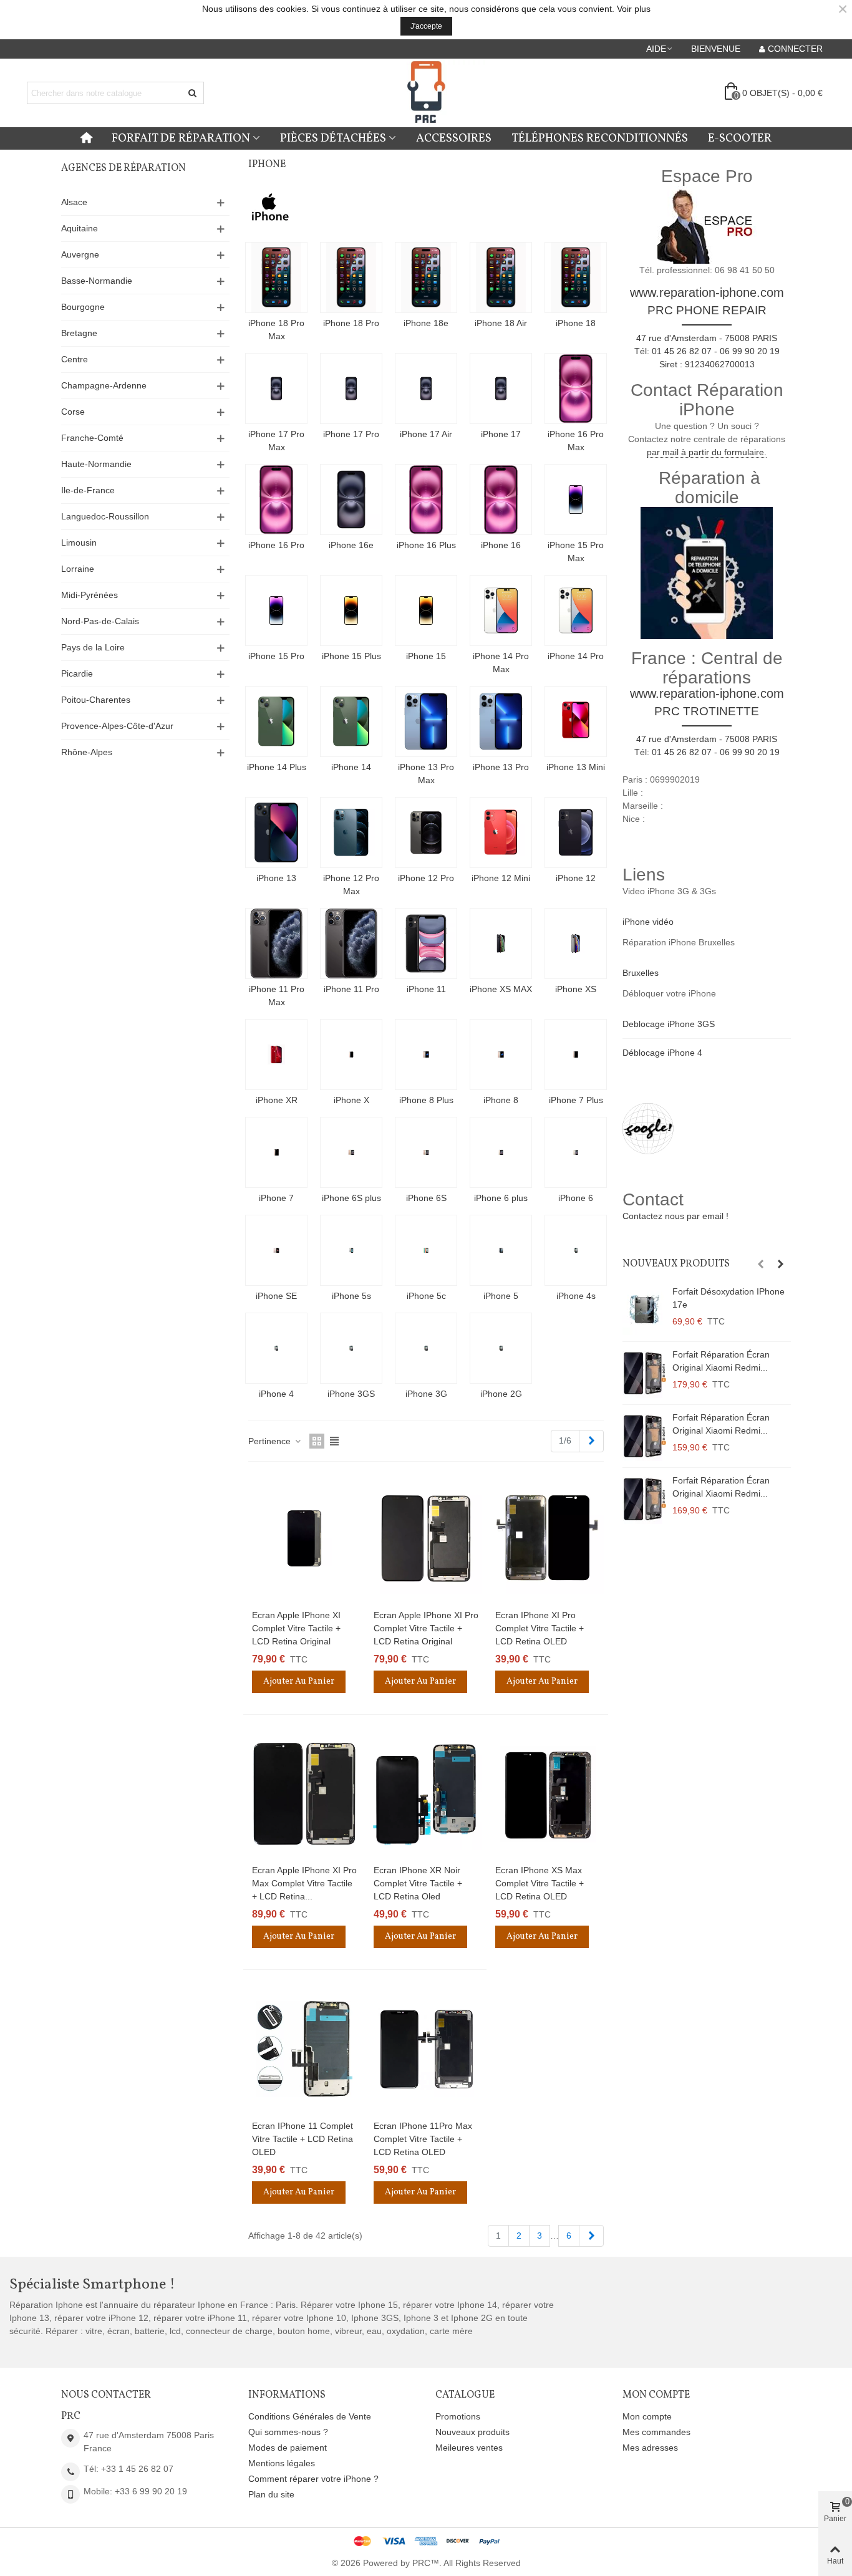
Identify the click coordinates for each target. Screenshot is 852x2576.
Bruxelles (641, 973)
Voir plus (634, 9)
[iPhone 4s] (576, 1250)
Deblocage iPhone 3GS (669, 1024)
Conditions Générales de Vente (310, 2416)
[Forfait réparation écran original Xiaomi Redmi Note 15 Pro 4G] (644, 1499)
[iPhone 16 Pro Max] (576, 388)
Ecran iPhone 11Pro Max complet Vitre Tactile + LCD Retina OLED (423, 2139)
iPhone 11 (426, 989)
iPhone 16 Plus (426, 545)
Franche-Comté (92, 438)
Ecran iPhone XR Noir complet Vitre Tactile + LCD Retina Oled (418, 1883)
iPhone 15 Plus (351, 656)
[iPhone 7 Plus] (576, 1054)
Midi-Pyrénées (90, 595)
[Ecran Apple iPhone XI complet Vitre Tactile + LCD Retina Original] (304, 1538)
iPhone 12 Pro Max (351, 885)
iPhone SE (276, 1296)
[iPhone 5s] (351, 1250)
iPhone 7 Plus (576, 1100)
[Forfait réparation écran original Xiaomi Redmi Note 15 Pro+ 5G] (644, 1373)
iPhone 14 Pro (576, 656)
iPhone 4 (276, 1394)
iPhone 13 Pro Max (426, 774)
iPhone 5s (351, 1296)
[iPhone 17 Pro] (351, 388)
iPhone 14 (351, 767)
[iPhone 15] (426, 610)
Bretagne (79, 333)
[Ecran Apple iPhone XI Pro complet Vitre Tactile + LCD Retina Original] (426, 1538)
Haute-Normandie (96, 464)
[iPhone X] (351, 1054)
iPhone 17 (501, 434)
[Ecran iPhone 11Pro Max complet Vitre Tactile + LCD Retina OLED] (426, 2049)
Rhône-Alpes (87, 752)
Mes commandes (656, 2432)
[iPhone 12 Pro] (426, 832)
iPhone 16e (351, 545)
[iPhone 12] (576, 832)
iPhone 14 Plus (277, 767)
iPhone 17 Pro (351, 434)
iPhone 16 (501, 545)
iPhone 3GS (351, 1394)
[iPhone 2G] (501, 1348)
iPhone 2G (501, 1394)
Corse (73, 412)
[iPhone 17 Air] (426, 388)
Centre (75, 359)
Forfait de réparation (181, 138)
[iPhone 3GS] (351, 1348)
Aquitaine (80, 228)
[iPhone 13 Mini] (576, 721)
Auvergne (80, 254)
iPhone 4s (576, 1296)
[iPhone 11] (426, 943)
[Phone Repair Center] (426, 93)
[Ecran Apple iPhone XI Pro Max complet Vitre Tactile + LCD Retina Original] (304, 1794)
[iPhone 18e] (426, 277)
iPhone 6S (426, 1198)
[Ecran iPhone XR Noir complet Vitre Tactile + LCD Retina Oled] (426, 1794)
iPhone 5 (501, 1296)
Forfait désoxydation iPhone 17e (729, 1298)
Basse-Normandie (97, 281)
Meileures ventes (469, 2448)
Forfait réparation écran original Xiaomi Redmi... (721, 1361)
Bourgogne (83, 307)
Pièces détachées (333, 138)
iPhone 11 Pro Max (277, 996)
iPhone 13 (276, 878)
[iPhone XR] (276, 1054)
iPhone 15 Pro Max (576, 552)
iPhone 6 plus (501, 1198)
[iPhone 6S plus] (351, 1152)
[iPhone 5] (501, 1250)
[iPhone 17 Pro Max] (276, 388)
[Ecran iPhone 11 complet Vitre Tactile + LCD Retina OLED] (304, 2049)
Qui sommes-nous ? (288, 2432)
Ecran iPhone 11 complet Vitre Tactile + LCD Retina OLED (303, 2139)
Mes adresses (650, 2448)
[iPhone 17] (501, 388)
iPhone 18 (576, 323)
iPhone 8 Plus (426, 1100)
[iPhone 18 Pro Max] (276, 277)
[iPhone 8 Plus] (426, 1054)
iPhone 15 (426, 656)
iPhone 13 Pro (501, 767)
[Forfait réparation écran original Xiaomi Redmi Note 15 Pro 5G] (644, 1436)
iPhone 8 (501, 1100)
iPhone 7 (276, 1198)
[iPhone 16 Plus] (426, 499)
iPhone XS (576, 989)
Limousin (79, 543)
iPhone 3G (426, 1394)
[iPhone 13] (276, 832)
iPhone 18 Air (501, 323)
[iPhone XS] (576, 943)
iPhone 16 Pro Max (576, 441)
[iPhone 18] (576, 277)
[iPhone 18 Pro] (351, 277)
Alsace (74, 202)
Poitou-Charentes (96, 700)
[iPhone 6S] (426, 1152)
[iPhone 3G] (426, 1348)
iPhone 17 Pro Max (276, 441)
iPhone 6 (576, 1198)
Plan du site (271, 2494)
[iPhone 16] (501, 499)
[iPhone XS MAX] (501, 943)
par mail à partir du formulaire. (707, 452)
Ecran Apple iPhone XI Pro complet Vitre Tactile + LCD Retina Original (426, 1628)
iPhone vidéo (648, 922)
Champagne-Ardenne (104, 385)
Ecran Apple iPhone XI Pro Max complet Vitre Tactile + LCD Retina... (304, 1883)
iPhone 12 (576, 878)
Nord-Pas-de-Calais (100, 621)
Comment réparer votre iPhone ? (313, 2479)
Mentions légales (282, 2463)
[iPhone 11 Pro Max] (276, 943)
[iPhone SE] (276, 1250)
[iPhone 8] (501, 1054)
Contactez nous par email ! (675, 1216)
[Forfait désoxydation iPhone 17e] (644, 1310)
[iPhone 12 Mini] (501, 832)
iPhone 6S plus (351, 1198)
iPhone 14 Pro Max (501, 663)
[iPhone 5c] (426, 1250)
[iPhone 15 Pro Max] (576, 499)
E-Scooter (740, 138)
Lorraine (78, 569)
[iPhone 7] (276, 1152)
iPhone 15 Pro (276, 656)
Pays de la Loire (93, 647)
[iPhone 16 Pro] (276, 499)
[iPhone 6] (576, 1152)
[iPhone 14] (351, 721)
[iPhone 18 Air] (501, 277)
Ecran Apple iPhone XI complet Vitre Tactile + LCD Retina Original (296, 1628)
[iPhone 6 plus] (501, 1152)
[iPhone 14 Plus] (276, 721)
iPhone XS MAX (501, 989)
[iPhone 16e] (351, 499)
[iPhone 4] (276, 1348)
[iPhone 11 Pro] (351, 943)
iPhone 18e (426, 323)
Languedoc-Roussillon (105, 516)
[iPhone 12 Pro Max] (351, 832)
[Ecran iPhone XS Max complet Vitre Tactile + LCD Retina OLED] (548, 1794)
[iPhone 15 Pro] (276, 610)
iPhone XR (277, 1100)
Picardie (77, 673)
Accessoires (454, 138)
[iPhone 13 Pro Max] (426, 721)
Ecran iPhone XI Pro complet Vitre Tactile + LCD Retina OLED (540, 1628)
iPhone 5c (426, 1296)
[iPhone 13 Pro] (501, 721)
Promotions (458, 2416)
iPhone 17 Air (426, 434)
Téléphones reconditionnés (600, 138)
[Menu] (86, 138)
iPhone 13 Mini (576, 767)
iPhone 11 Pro (351, 989)
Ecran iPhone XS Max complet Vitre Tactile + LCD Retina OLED (540, 1883)
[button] (660, 49)
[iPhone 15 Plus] (351, 610)
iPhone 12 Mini (501, 878)
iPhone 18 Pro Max (276, 330)
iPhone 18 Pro (351, 323)
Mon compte (647, 2416)
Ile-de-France (88, 490)
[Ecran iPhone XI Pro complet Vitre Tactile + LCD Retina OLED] (548, 1538)
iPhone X (351, 1100)
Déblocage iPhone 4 (662, 1053)
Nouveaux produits (676, 1264)
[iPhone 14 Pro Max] (501, 610)
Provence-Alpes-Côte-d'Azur (117, 726)
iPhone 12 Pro (426, 878)
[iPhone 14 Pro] (576, 610)
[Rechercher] (193, 93)
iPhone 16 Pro (276, 545)
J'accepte (426, 26)
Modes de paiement (288, 2448)
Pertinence (271, 1441)
